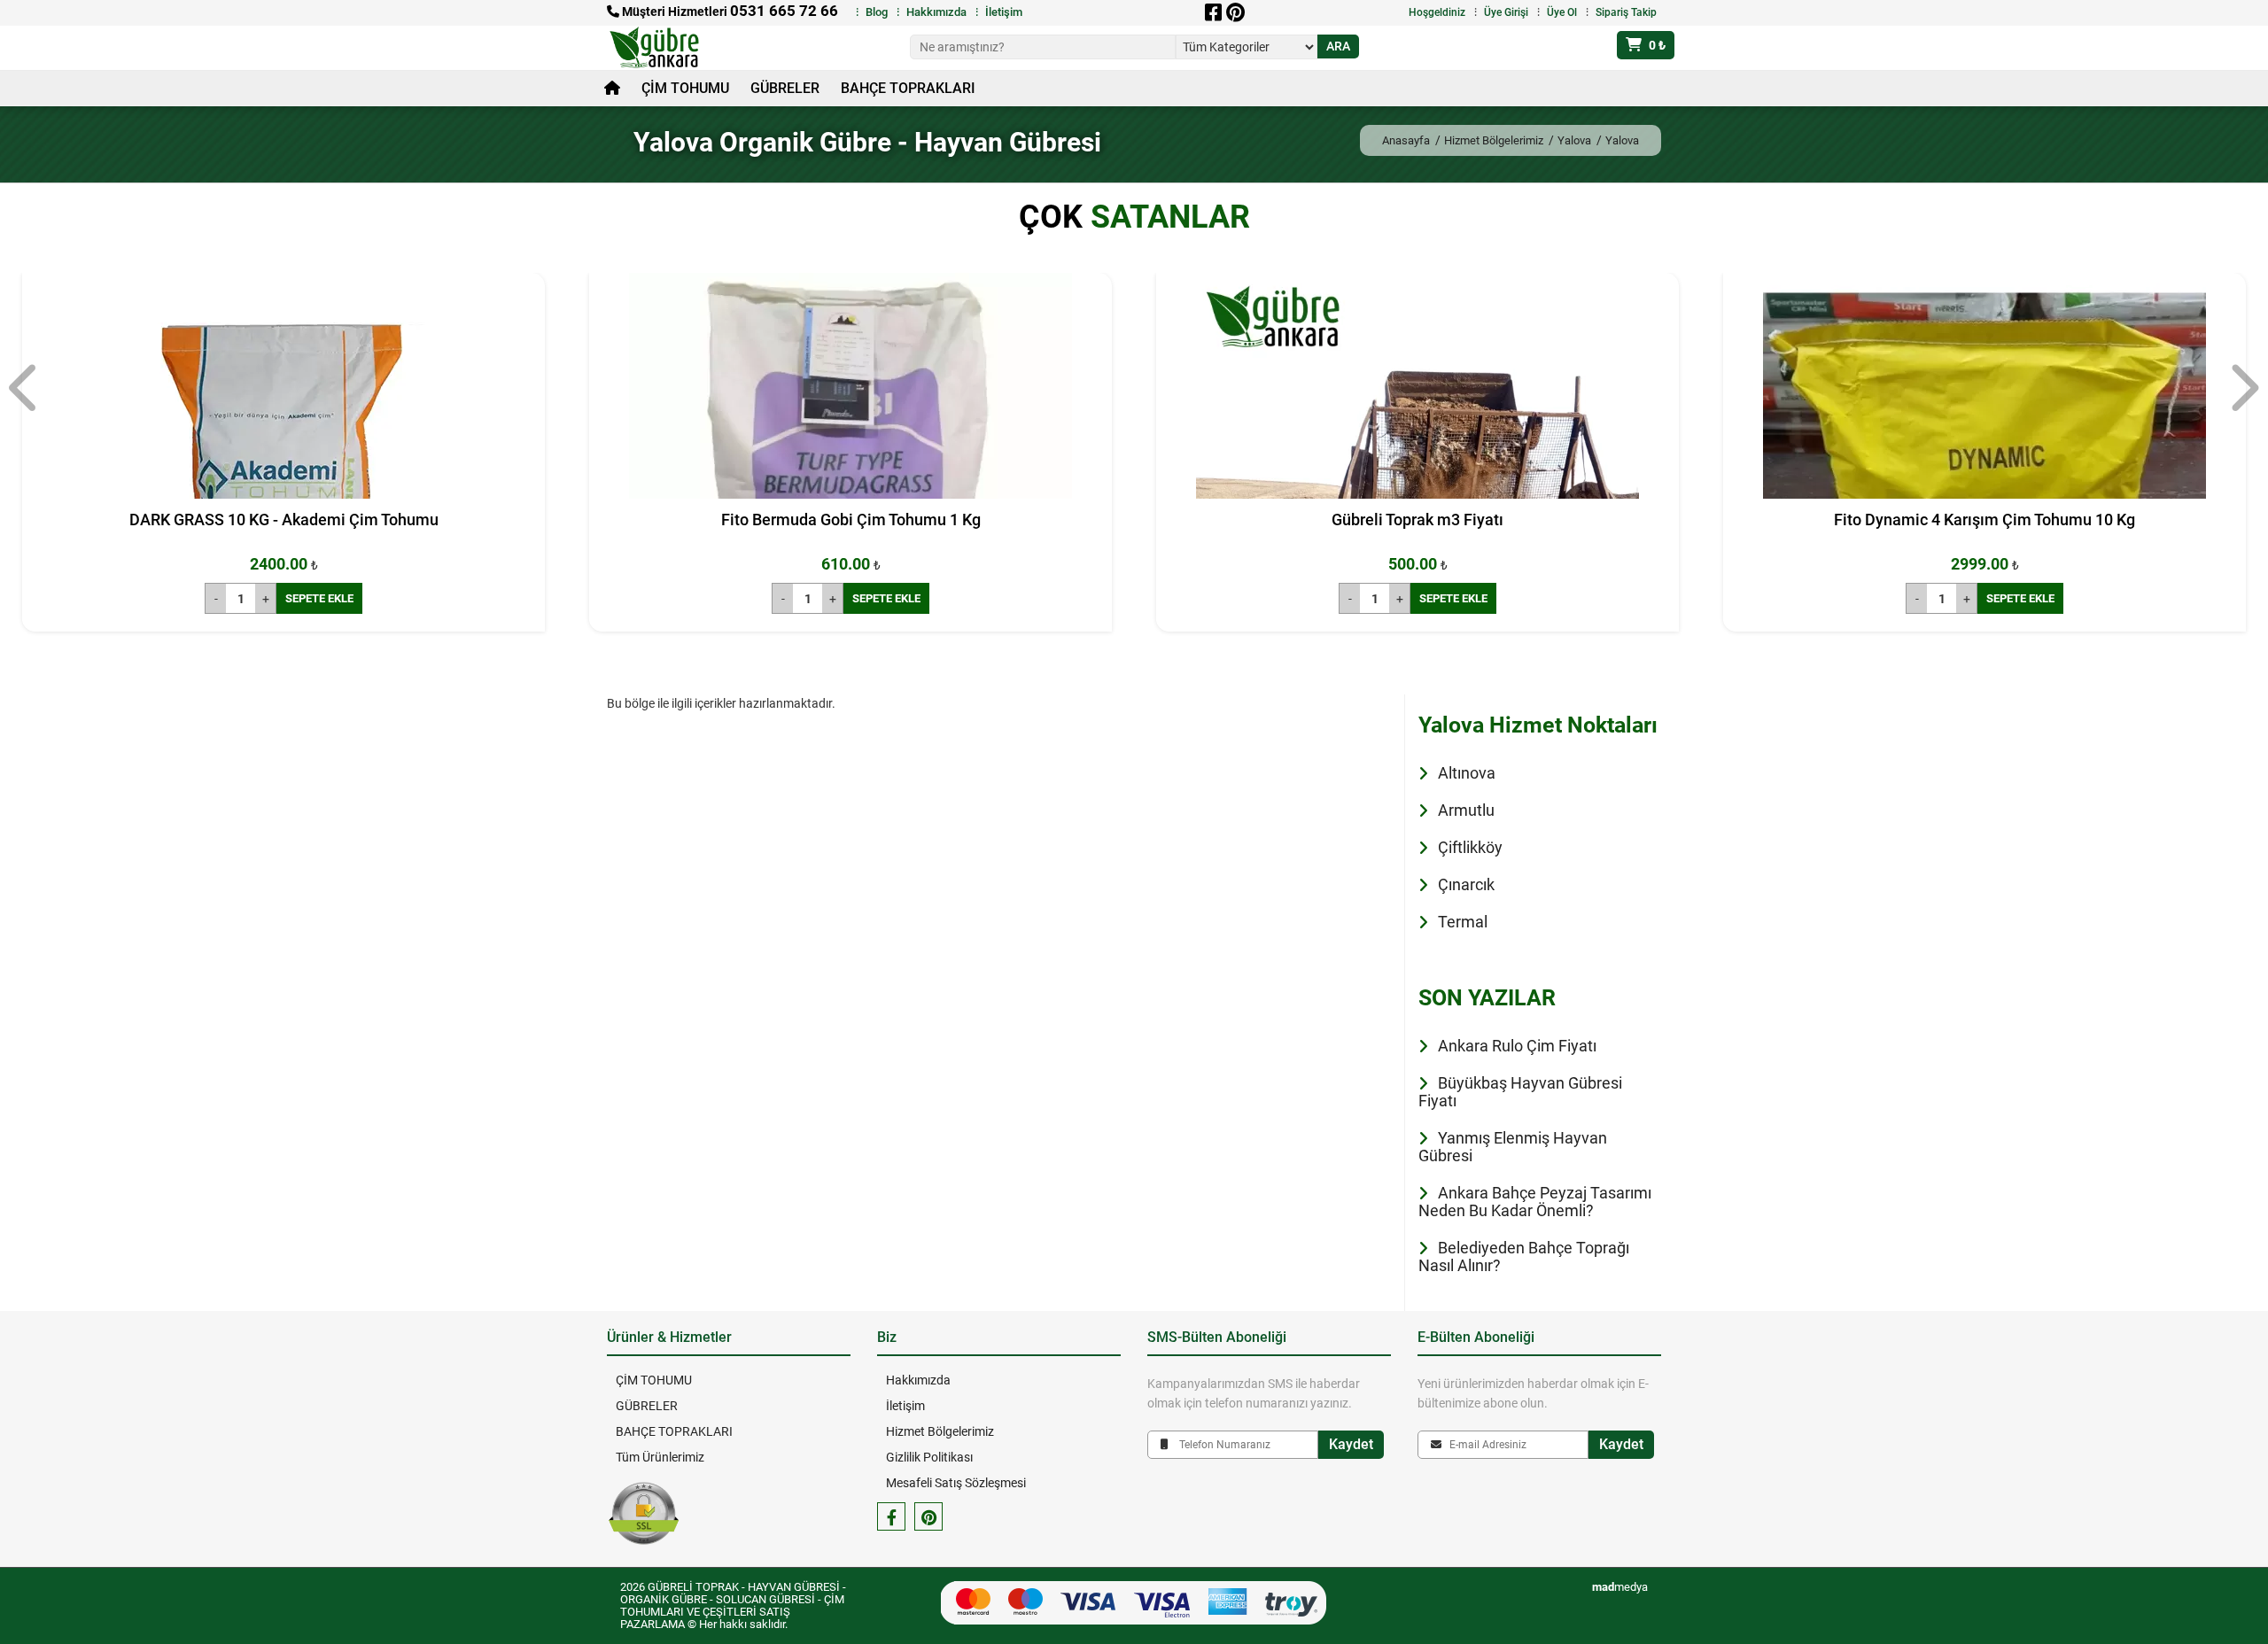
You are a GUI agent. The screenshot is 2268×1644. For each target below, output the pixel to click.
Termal (1463, 922)
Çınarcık (1466, 884)
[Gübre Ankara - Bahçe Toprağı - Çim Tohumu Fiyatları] (666, 48)
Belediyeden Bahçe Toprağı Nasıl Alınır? (1524, 1256)
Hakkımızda (936, 12)
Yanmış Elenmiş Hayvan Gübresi (1513, 1147)
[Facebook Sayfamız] (891, 1516)
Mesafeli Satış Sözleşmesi (956, 1483)
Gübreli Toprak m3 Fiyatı (1417, 520)
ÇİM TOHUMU (685, 88)
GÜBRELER (785, 88)
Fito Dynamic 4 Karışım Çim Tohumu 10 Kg (1984, 520)
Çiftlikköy (1470, 847)
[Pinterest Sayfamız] (928, 1516)
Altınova (1467, 773)
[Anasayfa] (612, 89)
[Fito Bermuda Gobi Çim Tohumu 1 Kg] (850, 494)
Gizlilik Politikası (929, 1457)
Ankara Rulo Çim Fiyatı (1517, 1046)
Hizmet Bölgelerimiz (1494, 140)
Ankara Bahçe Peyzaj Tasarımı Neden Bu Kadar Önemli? (1535, 1202)
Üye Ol (1562, 12)
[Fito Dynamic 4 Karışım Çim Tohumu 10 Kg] (1984, 494)
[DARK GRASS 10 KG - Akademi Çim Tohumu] (283, 494)
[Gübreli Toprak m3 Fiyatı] (1417, 494)
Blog (877, 12)
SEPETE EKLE (319, 598)
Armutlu (1466, 810)
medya (1620, 1587)
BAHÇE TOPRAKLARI (908, 88)
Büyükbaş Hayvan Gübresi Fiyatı (1520, 1092)
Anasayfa (1406, 140)
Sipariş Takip (1626, 12)
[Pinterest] (1235, 12)
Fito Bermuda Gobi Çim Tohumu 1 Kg (851, 520)
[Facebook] (1213, 12)
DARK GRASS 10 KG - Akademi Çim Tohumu (284, 520)
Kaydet (1351, 1444)
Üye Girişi (1506, 12)
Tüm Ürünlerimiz (660, 1457)
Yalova (1574, 140)
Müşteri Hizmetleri (729, 12)
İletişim (1004, 12)
